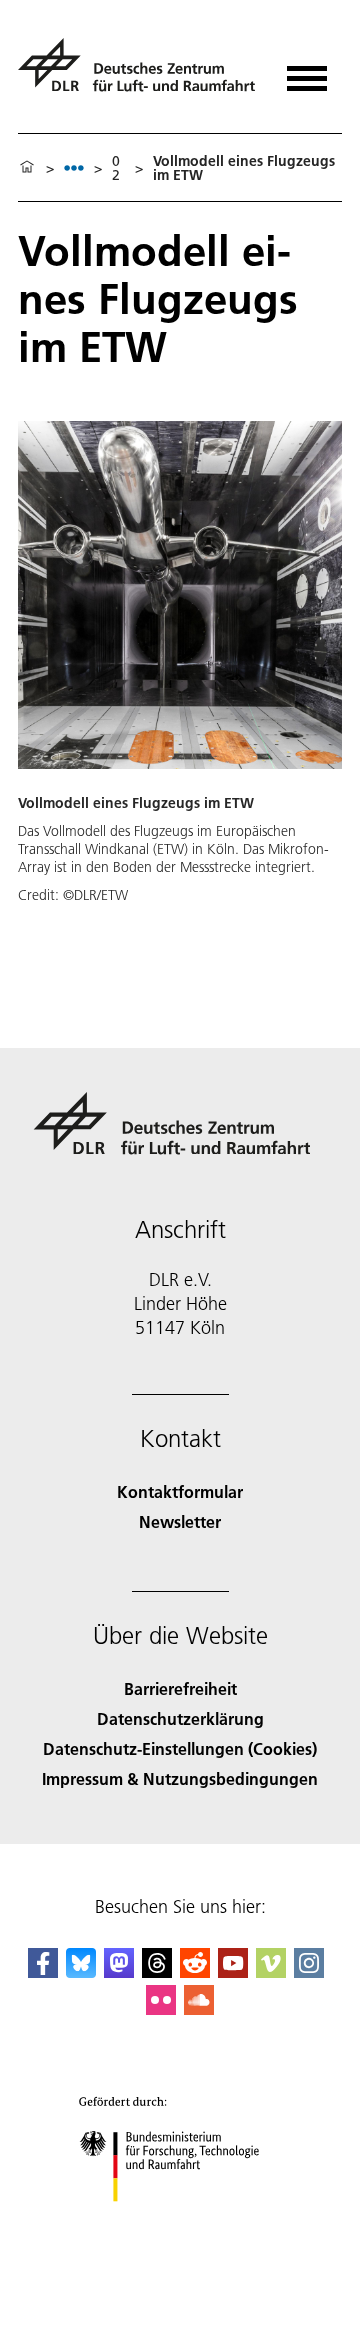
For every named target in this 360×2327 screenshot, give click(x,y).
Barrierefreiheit (180, 1688)
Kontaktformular (180, 1491)
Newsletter (180, 1521)
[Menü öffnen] (307, 71)
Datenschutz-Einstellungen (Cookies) (180, 1748)
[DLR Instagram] (309, 1971)
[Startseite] (27, 168)
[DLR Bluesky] (81, 1971)
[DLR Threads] (157, 1971)
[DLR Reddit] (195, 1971)
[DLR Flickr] (161, 2008)
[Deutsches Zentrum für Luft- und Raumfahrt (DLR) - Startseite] (139, 73)
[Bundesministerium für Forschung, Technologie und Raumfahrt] (180, 2221)
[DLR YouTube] (233, 1971)
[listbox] (74, 167)
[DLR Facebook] (43, 1971)
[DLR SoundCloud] (199, 2008)
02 (116, 168)
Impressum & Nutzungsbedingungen (180, 1778)
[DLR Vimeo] (271, 1971)
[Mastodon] (119, 1971)
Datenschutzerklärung (180, 1718)
